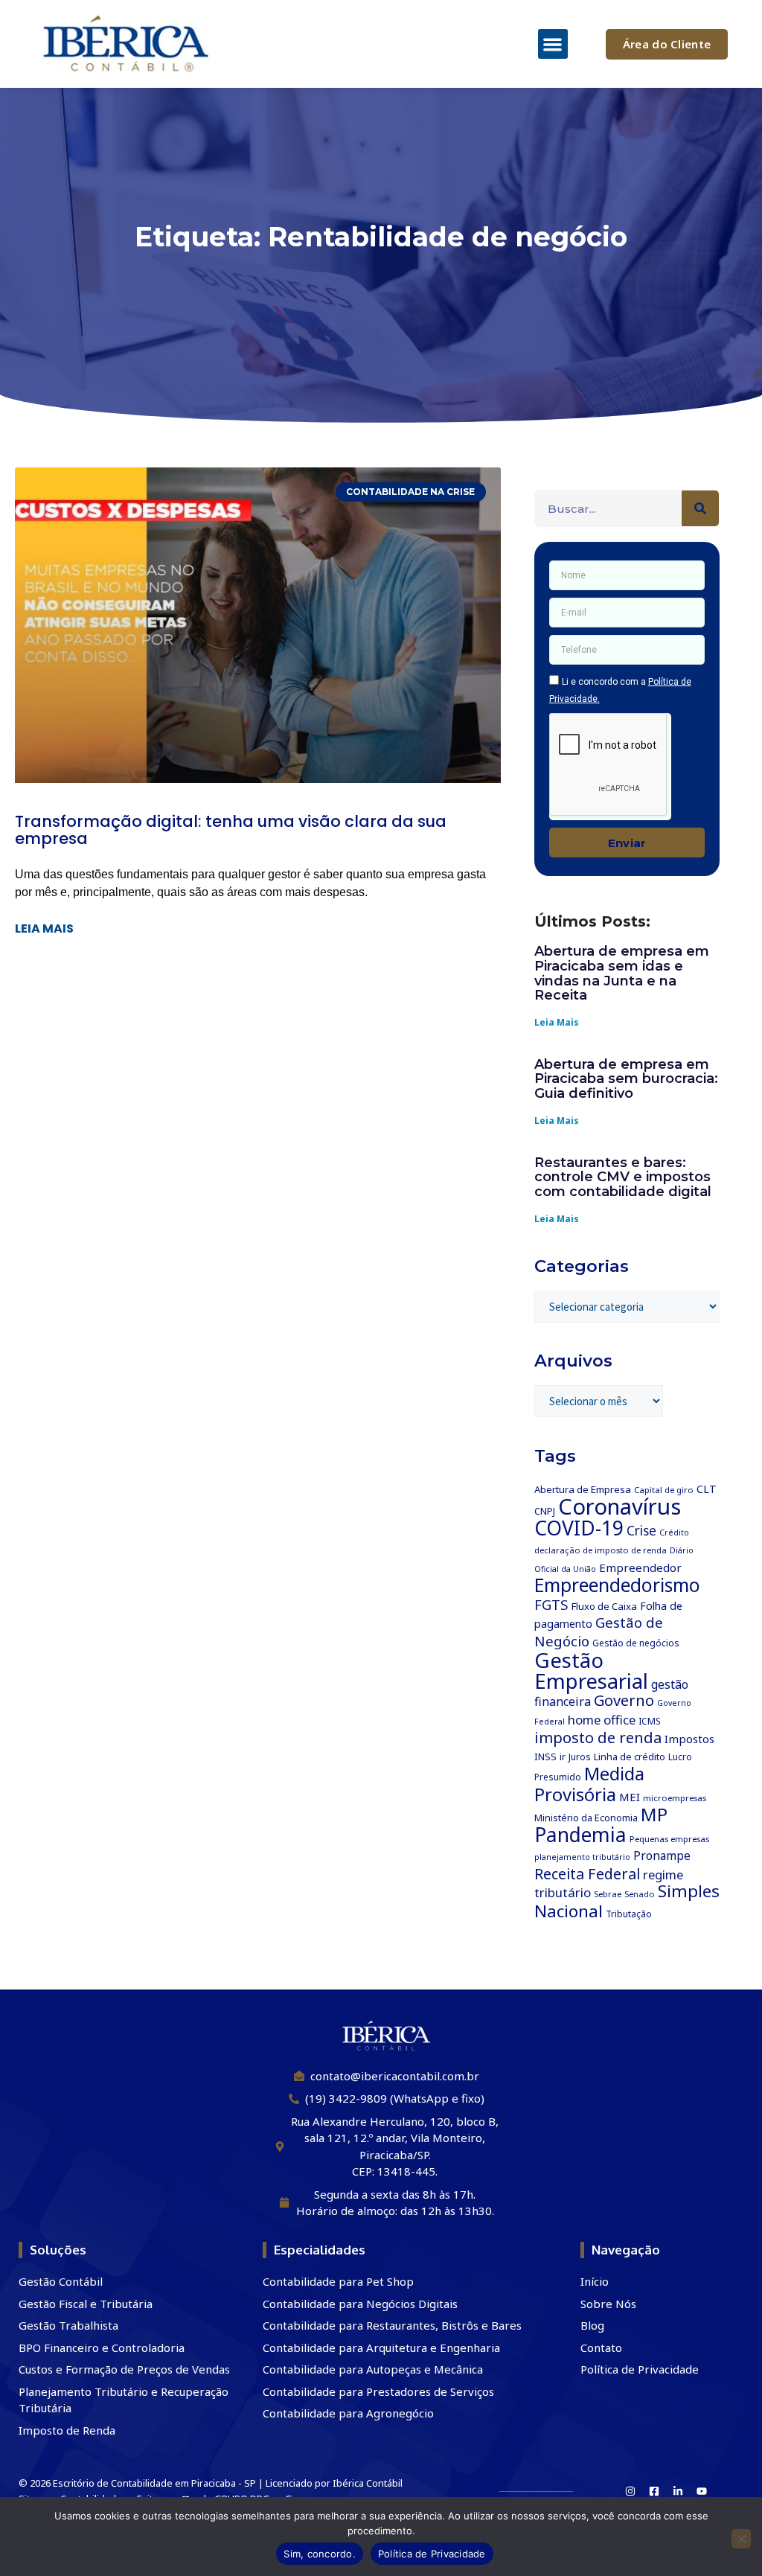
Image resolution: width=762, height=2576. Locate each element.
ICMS (650, 1721)
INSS (545, 1757)
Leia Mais (557, 1022)
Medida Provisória (589, 1784)
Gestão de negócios (636, 1643)
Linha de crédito (630, 1757)
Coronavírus (619, 1506)
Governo (624, 1700)
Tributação (629, 1914)
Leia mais (44, 929)
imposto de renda (598, 1738)
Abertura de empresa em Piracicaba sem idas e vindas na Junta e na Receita (622, 973)
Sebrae (608, 1894)
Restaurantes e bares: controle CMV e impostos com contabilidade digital (623, 1177)
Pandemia (580, 1835)
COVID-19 (579, 1528)
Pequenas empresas (669, 1839)
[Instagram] (630, 2491)
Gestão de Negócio (599, 1632)
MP (654, 1814)
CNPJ (545, 1511)
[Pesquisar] (700, 508)
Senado (640, 1894)
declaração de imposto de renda (601, 1550)
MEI (630, 1797)
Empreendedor (640, 1567)
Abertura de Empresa (583, 1489)
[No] (741, 2539)
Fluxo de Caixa (604, 1606)
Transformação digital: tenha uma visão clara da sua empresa (231, 830)
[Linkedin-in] (678, 2491)
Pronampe (662, 1856)
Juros (580, 1757)
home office (602, 1720)
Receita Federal (587, 1874)
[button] (553, 44)
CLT (707, 1489)
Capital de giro (664, 1490)
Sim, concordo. (320, 2554)
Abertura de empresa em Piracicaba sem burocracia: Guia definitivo (626, 1079)
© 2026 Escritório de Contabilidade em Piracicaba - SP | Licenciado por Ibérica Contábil (211, 2483)
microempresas (675, 1798)
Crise (641, 1531)
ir (563, 1757)
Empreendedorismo (617, 1585)
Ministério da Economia (586, 1818)
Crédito (674, 1533)
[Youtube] (702, 2491)
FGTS (551, 1604)
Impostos (689, 1739)
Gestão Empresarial (591, 1670)
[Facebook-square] (654, 2491)
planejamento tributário (582, 1857)
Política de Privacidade (432, 2554)
